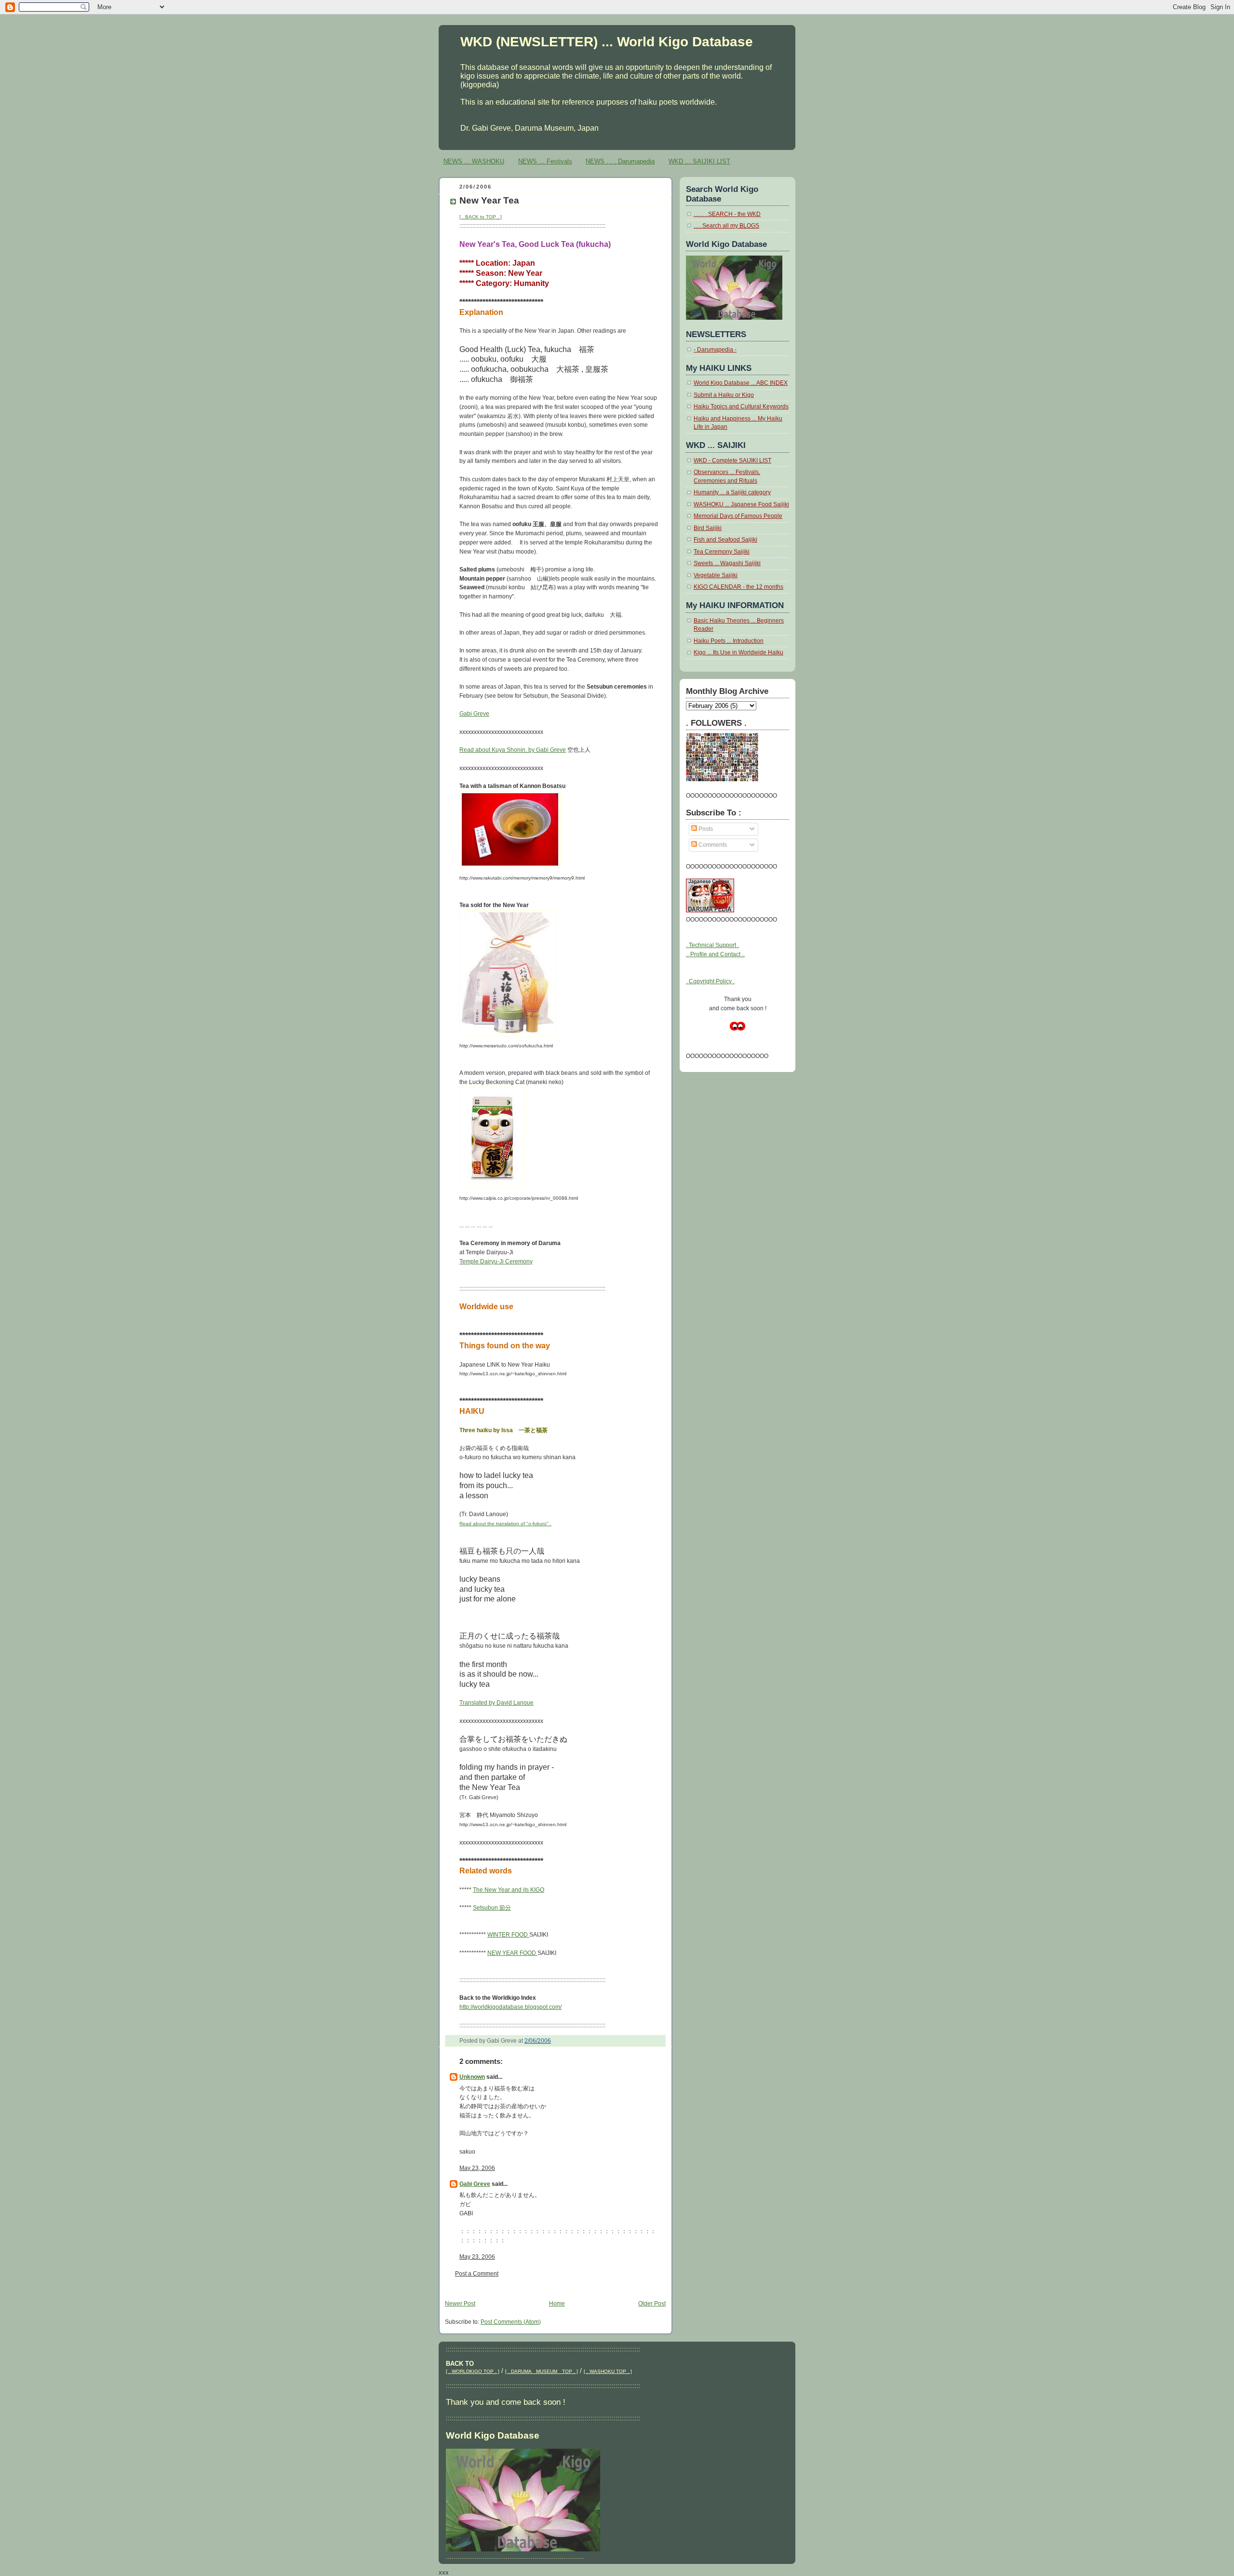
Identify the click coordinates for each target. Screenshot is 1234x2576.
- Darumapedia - (715, 350)
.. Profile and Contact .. (715, 954)
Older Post (652, 2304)
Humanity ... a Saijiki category (732, 492)
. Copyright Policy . (710, 981)
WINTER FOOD (508, 1935)
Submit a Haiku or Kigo (724, 395)
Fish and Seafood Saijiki (725, 540)
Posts (705, 829)
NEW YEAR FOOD (512, 1953)
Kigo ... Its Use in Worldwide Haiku (738, 652)
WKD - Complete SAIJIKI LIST (732, 461)
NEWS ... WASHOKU (474, 161)
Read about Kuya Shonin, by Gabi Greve (513, 750)
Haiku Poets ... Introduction (729, 641)
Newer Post (460, 2304)
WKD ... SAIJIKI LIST (699, 161)
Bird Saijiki (708, 528)
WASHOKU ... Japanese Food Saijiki (741, 504)
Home (557, 2304)
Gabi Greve (474, 714)
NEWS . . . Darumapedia (620, 161)
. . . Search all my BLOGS (726, 226)
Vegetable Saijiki (716, 575)
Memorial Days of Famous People (738, 516)
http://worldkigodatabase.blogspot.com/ (510, 2007)
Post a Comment (477, 2274)
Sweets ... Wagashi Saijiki (727, 563)
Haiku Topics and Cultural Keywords (741, 407)
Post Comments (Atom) (511, 2322)
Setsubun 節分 (492, 1908)
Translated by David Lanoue (496, 1703)
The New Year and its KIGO (509, 1890)
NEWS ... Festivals (545, 161)
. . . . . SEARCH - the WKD (727, 214)
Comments (712, 845)
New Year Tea (489, 200)
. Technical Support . (712, 945)
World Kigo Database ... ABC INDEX (741, 383)
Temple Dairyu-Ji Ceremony (496, 1261)
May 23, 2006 (477, 2168)
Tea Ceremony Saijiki (722, 552)
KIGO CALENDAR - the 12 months (738, 587)
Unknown (472, 2077)
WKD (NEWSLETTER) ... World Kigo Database (607, 41)
